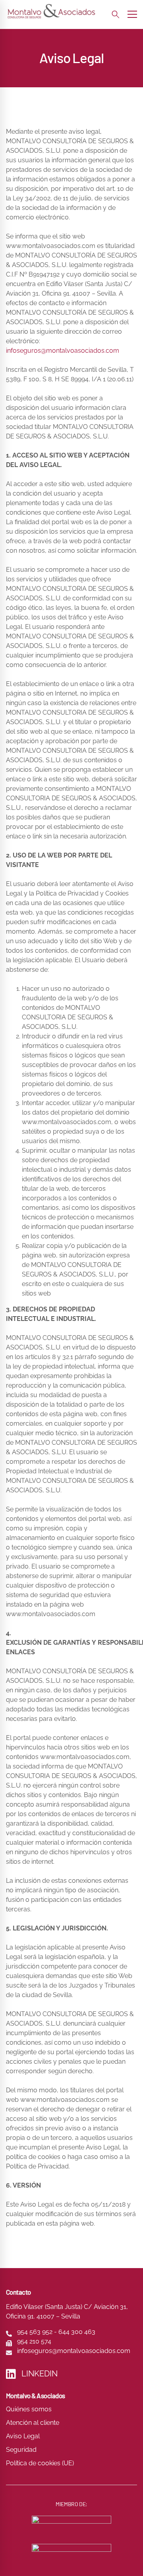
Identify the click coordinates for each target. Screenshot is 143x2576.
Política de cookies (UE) (40, 2463)
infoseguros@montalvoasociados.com (63, 351)
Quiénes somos (29, 2409)
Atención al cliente (33, 2423)
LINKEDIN (40, 2374)
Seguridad (21, 2450)
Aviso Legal (23, 2436)
